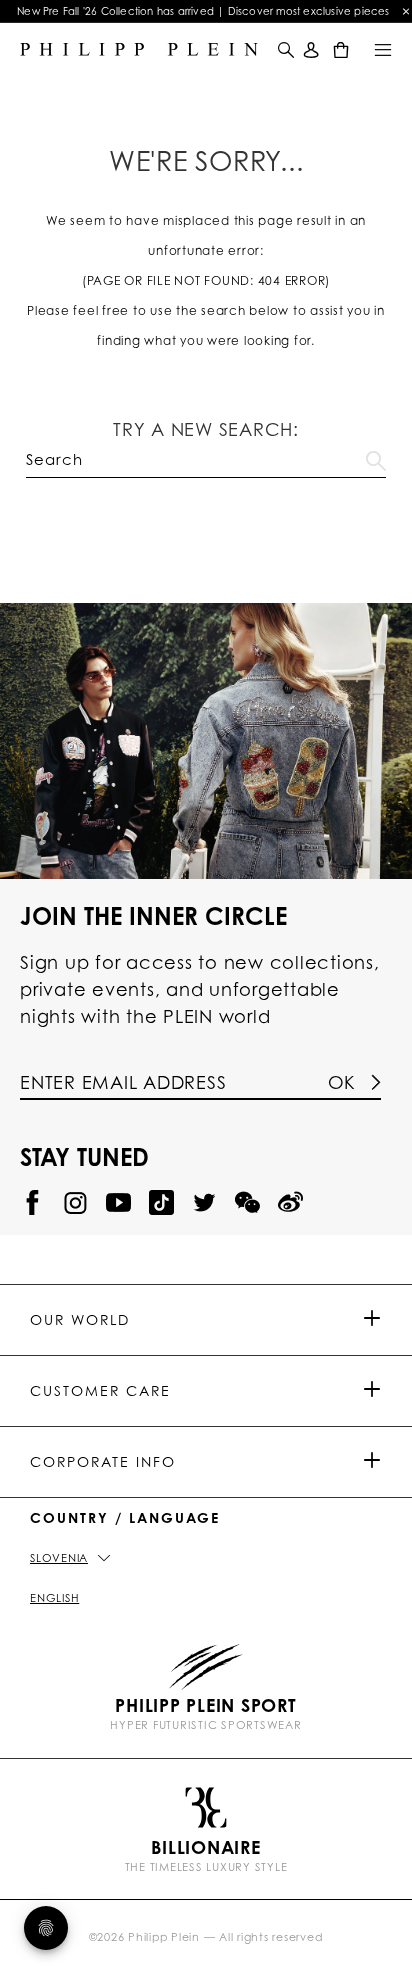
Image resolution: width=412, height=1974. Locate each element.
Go (376, 457)
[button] (284, 49)
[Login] (311, 49)
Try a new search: (206, 429)
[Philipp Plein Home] (139, 49)
